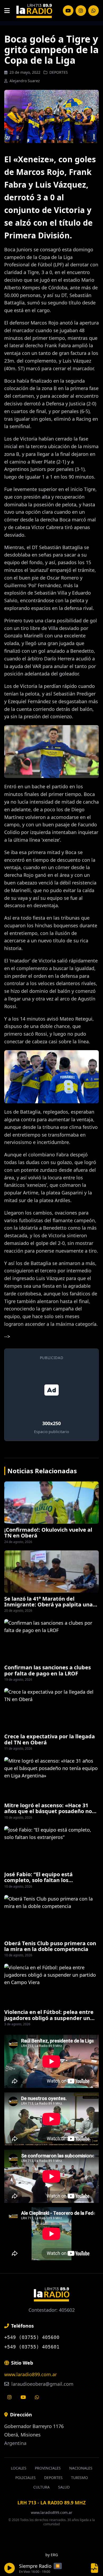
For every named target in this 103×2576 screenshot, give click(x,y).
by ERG (52, 2555)
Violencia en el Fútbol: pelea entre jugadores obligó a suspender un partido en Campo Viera (49, 2018)
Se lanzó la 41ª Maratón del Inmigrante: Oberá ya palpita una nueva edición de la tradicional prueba (48, 1607)
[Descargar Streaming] (95, 2568)
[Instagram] (68, 11)
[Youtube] (23, 2397)
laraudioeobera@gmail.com (42, 2384)
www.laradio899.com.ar (31, 2374)
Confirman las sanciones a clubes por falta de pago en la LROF (48, 1670)
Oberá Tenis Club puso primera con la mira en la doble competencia (50, 1946)
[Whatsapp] (37, 2397)
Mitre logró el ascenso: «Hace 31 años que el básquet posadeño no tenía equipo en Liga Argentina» (48, 1811)
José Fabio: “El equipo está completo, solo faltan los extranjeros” (38, 1880)
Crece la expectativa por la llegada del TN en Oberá (50, 1739)
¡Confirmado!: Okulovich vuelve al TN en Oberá (48, 1533)
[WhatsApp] (93, 11)
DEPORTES (59, 72)
